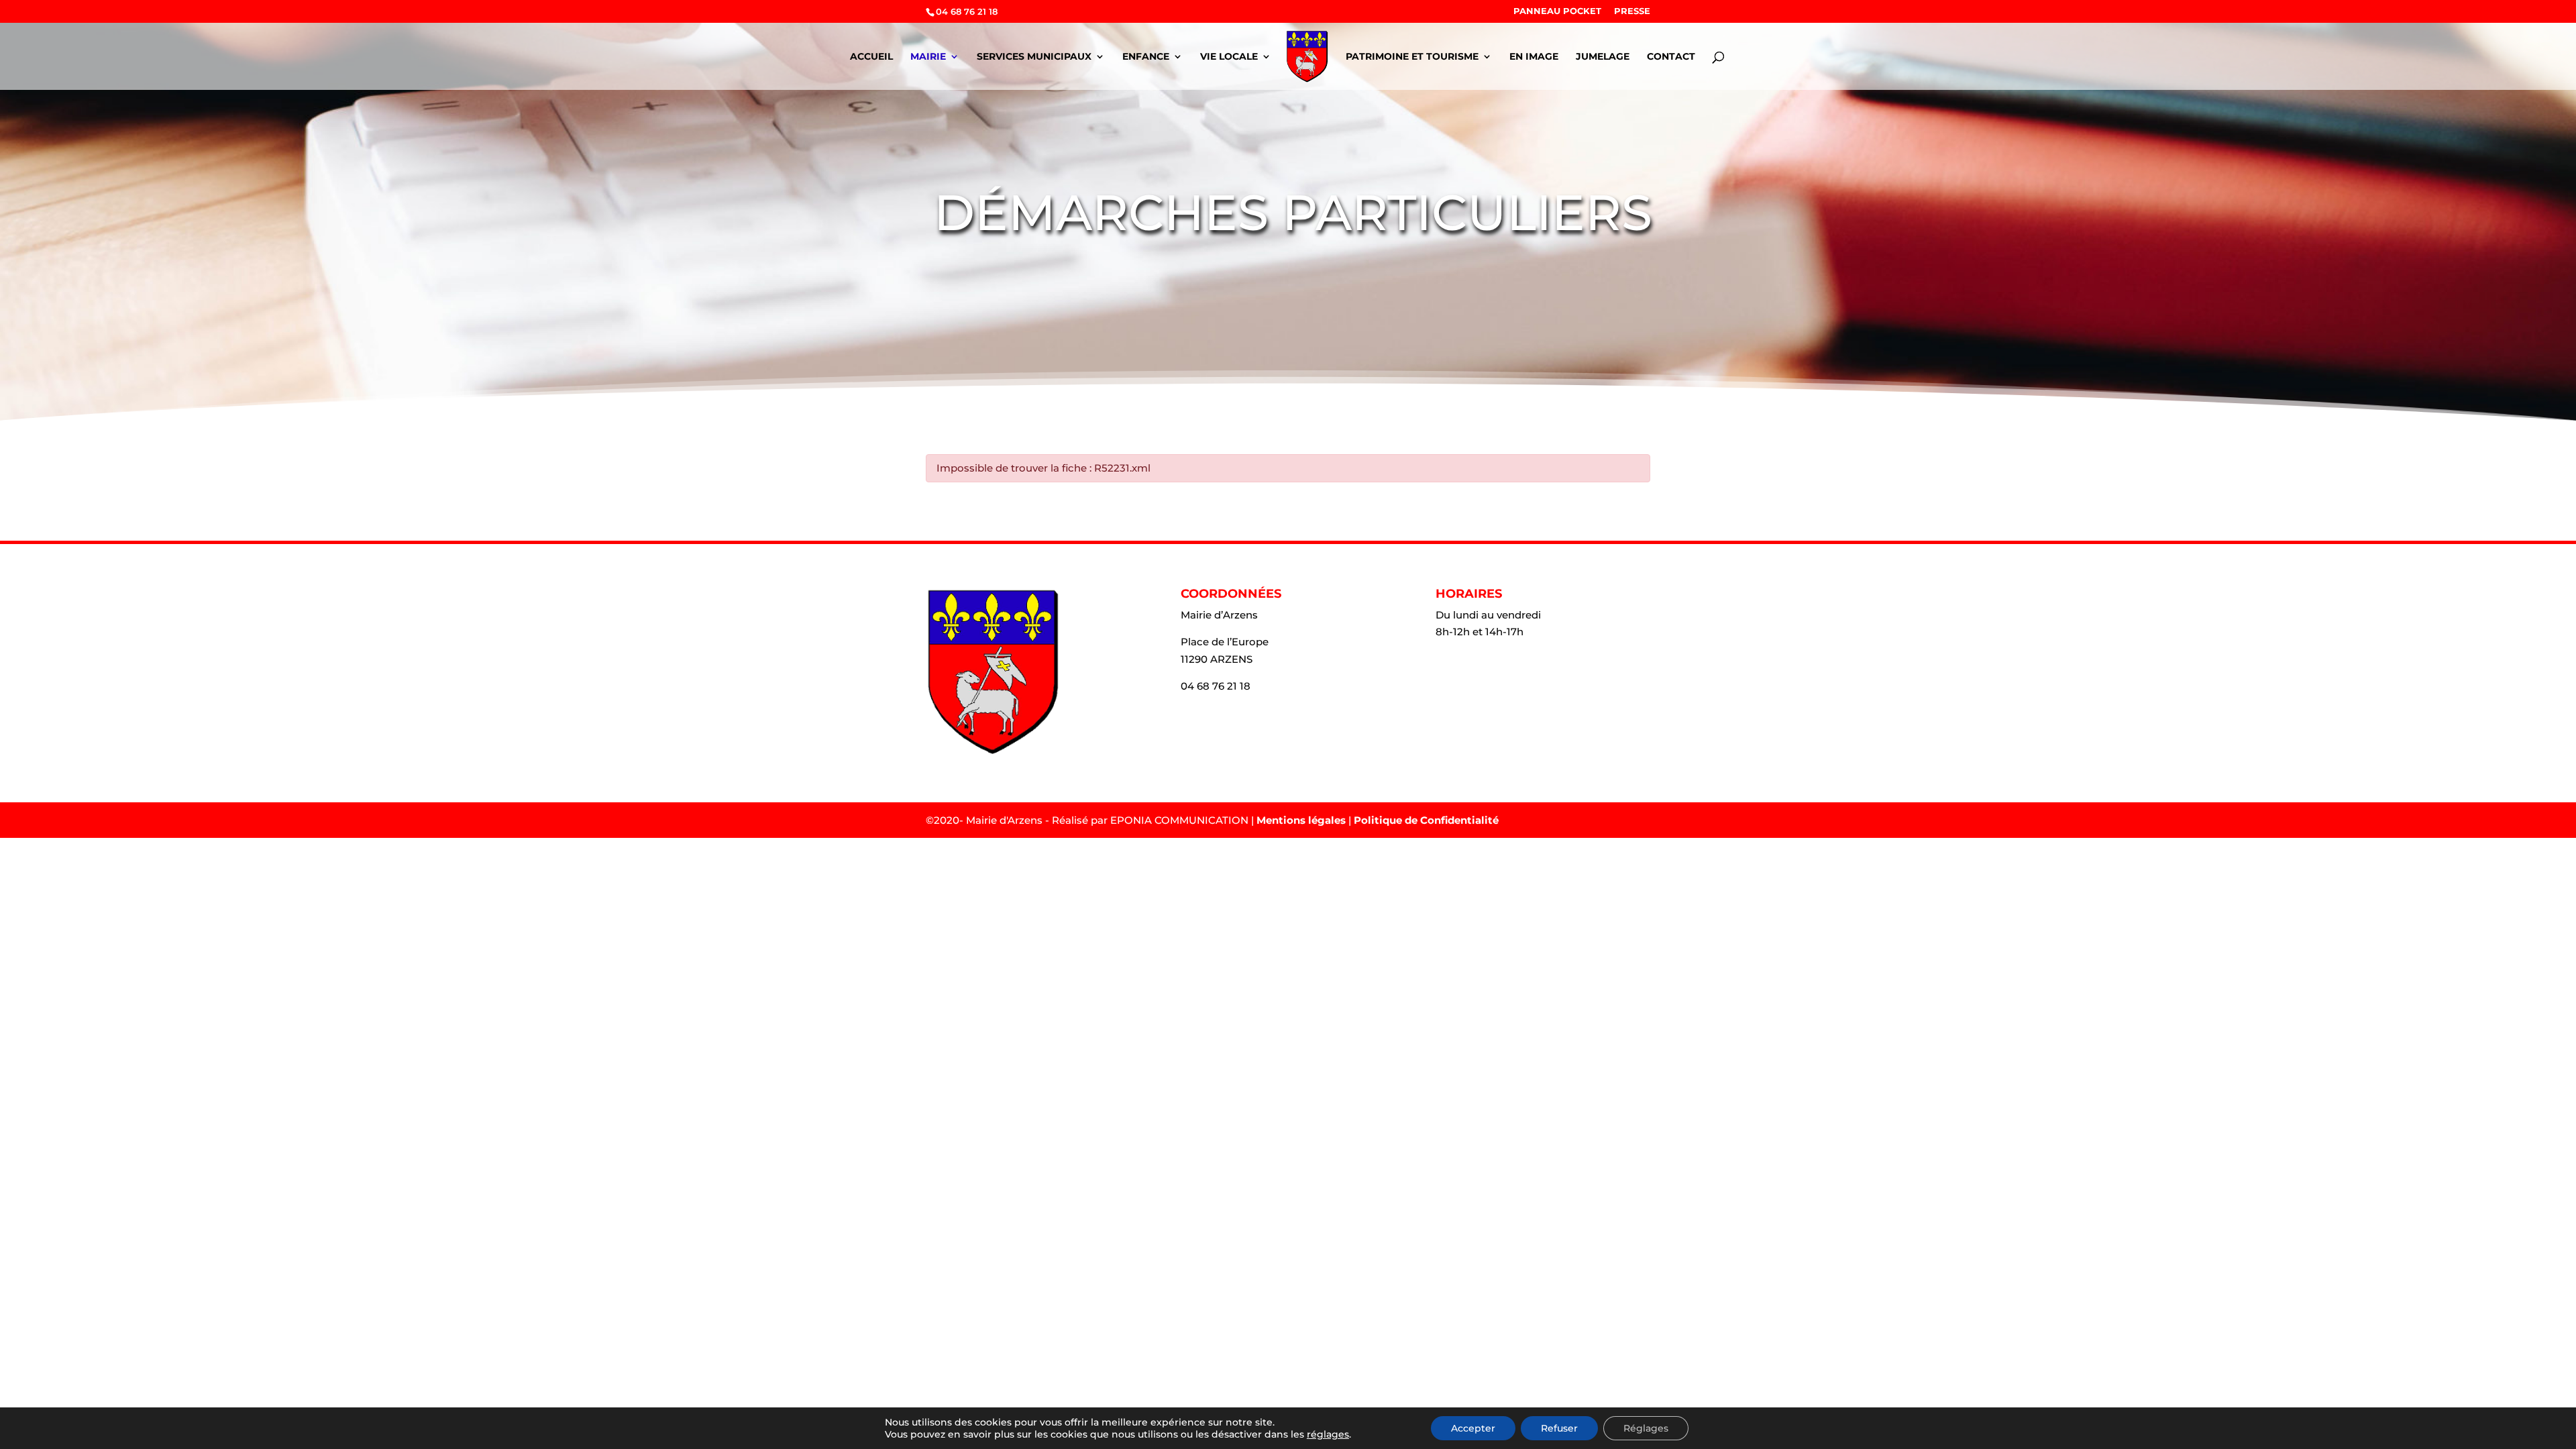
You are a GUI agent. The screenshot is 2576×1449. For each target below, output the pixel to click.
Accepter (1473, 1428)
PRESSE (1632, 11)
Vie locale (1229, 57)
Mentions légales (1301, 820)
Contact (1671, 57)
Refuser (1559, 1428)
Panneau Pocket (1557, 11)
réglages (1328, 1434)
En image (1534, 57)
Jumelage (1603, 57)
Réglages (1646, 1428)
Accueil (871, 57)
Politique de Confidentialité (1426, 820)
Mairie (928, 57)
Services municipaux (1034, 57)
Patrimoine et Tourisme (1412, 57)
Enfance (1146, 57)
